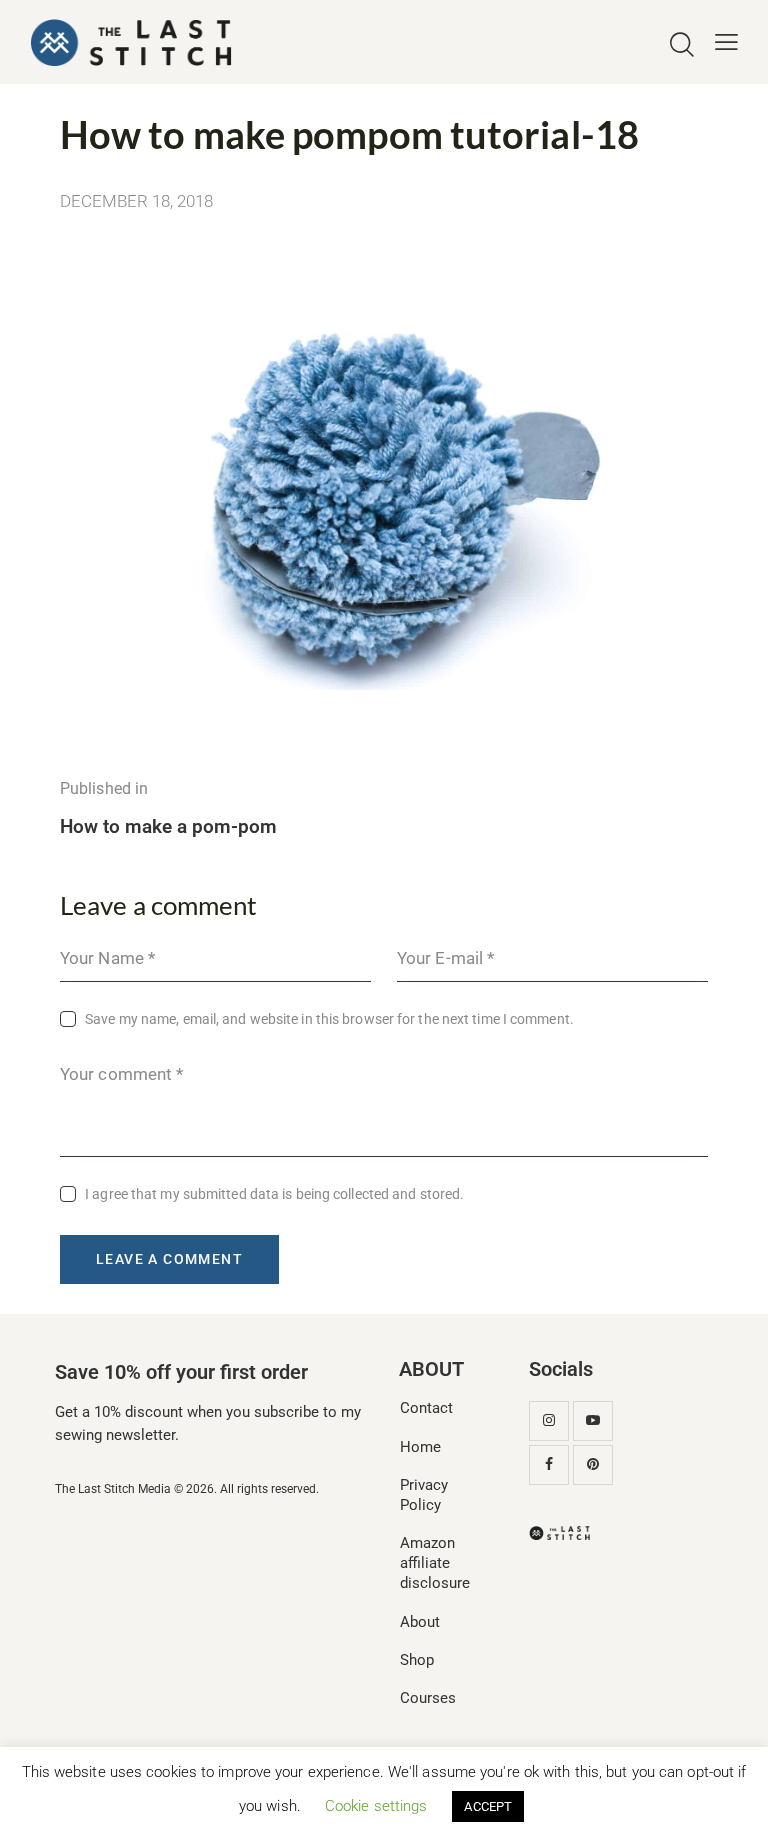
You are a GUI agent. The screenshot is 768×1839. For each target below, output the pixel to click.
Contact (426, 1408)
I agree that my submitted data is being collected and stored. (274, 1194)
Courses (428, 1698)
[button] (726, 42)
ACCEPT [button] (488, 1806)
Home (420, 1447)
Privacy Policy (424, 1495)
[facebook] (549, 1465)
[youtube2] (593, 1421)
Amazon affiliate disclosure (435, 1563)
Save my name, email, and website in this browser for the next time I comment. (329, 1019)
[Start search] (682, 45)
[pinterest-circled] (593, 1465)
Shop (417, 1660)
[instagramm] (549, 1421)
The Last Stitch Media (113, 1489)
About (420, 1622)
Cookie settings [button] (376, 1806)
